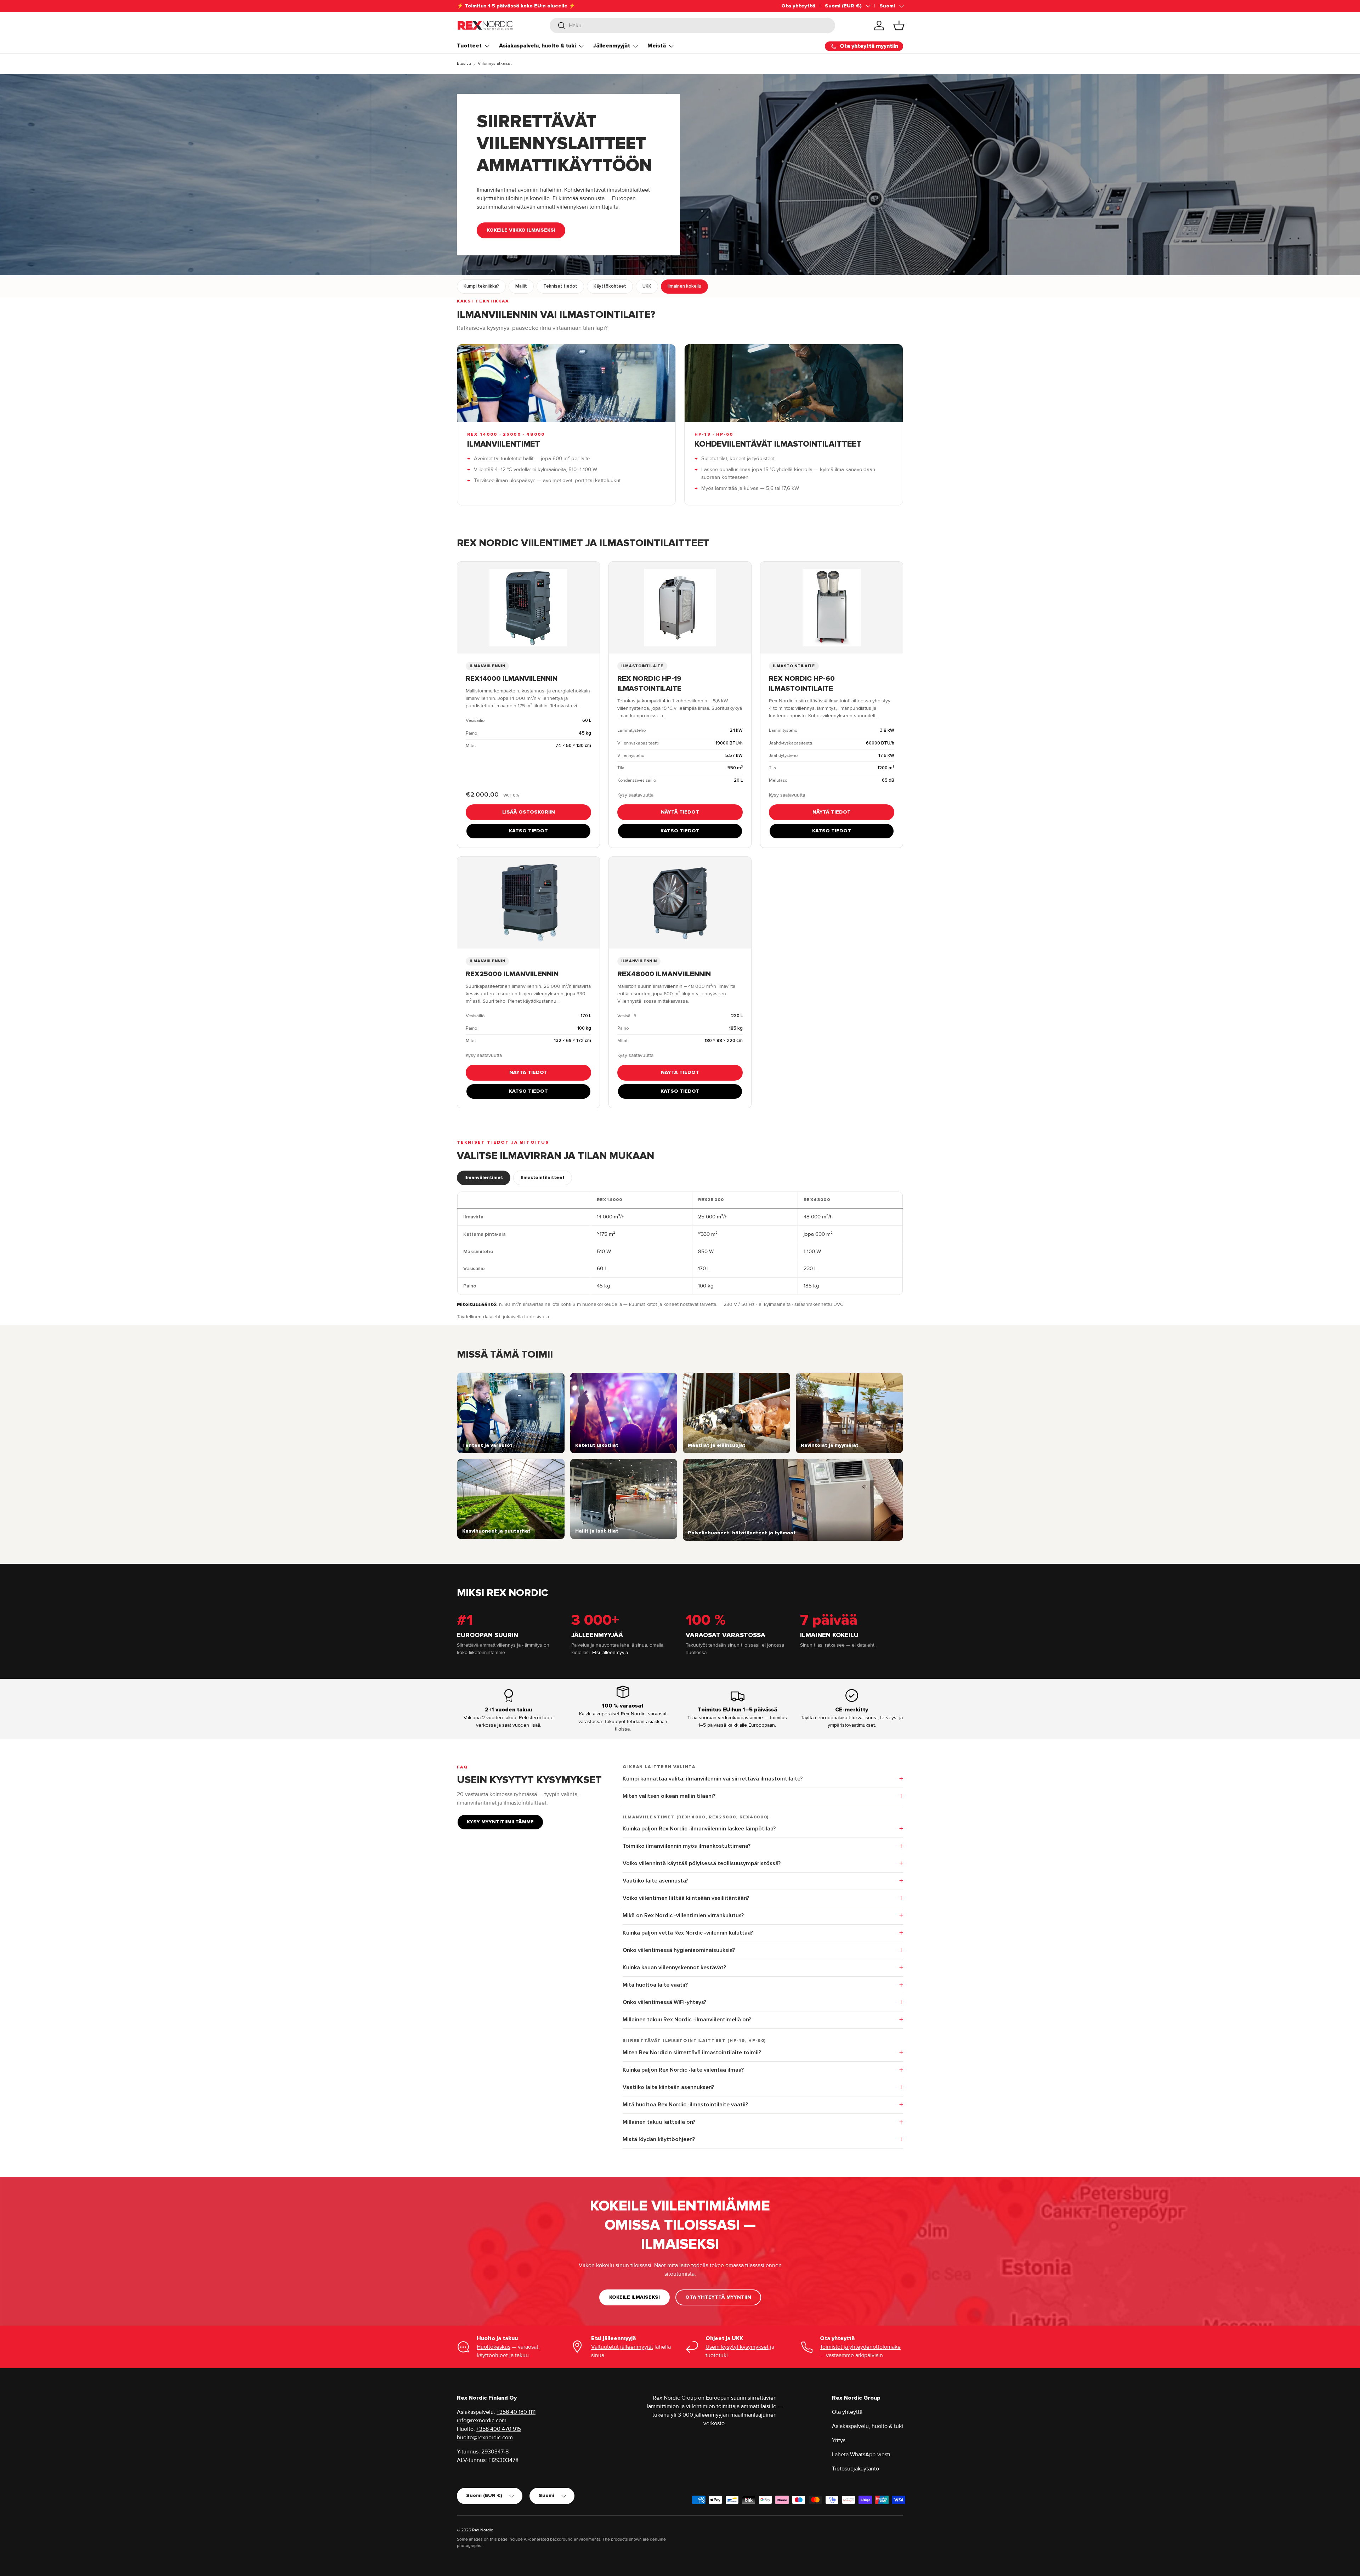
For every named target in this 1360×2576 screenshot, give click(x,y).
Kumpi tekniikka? (481, 286)
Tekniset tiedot (560, 286)
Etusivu (464, 64)
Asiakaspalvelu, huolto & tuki (537, 46)
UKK (647, 286)
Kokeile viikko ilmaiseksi (521, 230)
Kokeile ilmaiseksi (634, 2297)
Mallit (521, 286)
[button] (899, 26)
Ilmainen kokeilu (684, 286)
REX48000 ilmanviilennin (664, 974)
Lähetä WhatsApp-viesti (861, 2455)
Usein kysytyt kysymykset (737, 2347)
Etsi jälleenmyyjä (610, 1652)
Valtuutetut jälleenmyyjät (622, 2347)
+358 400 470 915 (499, 2429)
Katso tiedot (528, 831)
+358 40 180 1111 (516, 2412)
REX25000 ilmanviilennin (512, 974)
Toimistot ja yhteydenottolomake (860, 2347)
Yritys (839, 2440)
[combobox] (693, 26)
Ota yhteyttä (798, 6)
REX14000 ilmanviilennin (512, 679)
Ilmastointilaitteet (543, 1178)
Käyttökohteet (610, 286)
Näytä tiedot (680, 812)
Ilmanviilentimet (484, 1178)
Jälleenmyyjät (612, 46)
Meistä (657, 46)
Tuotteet (469, 46)
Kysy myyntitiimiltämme (500, 1822)
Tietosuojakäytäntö (855, 2469)
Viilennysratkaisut (495, 64)
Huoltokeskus (494, 2347)
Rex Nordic (483, 2530)
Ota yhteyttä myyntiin (718, 2297)
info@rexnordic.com (482, 2421)
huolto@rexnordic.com (485, 2438)
